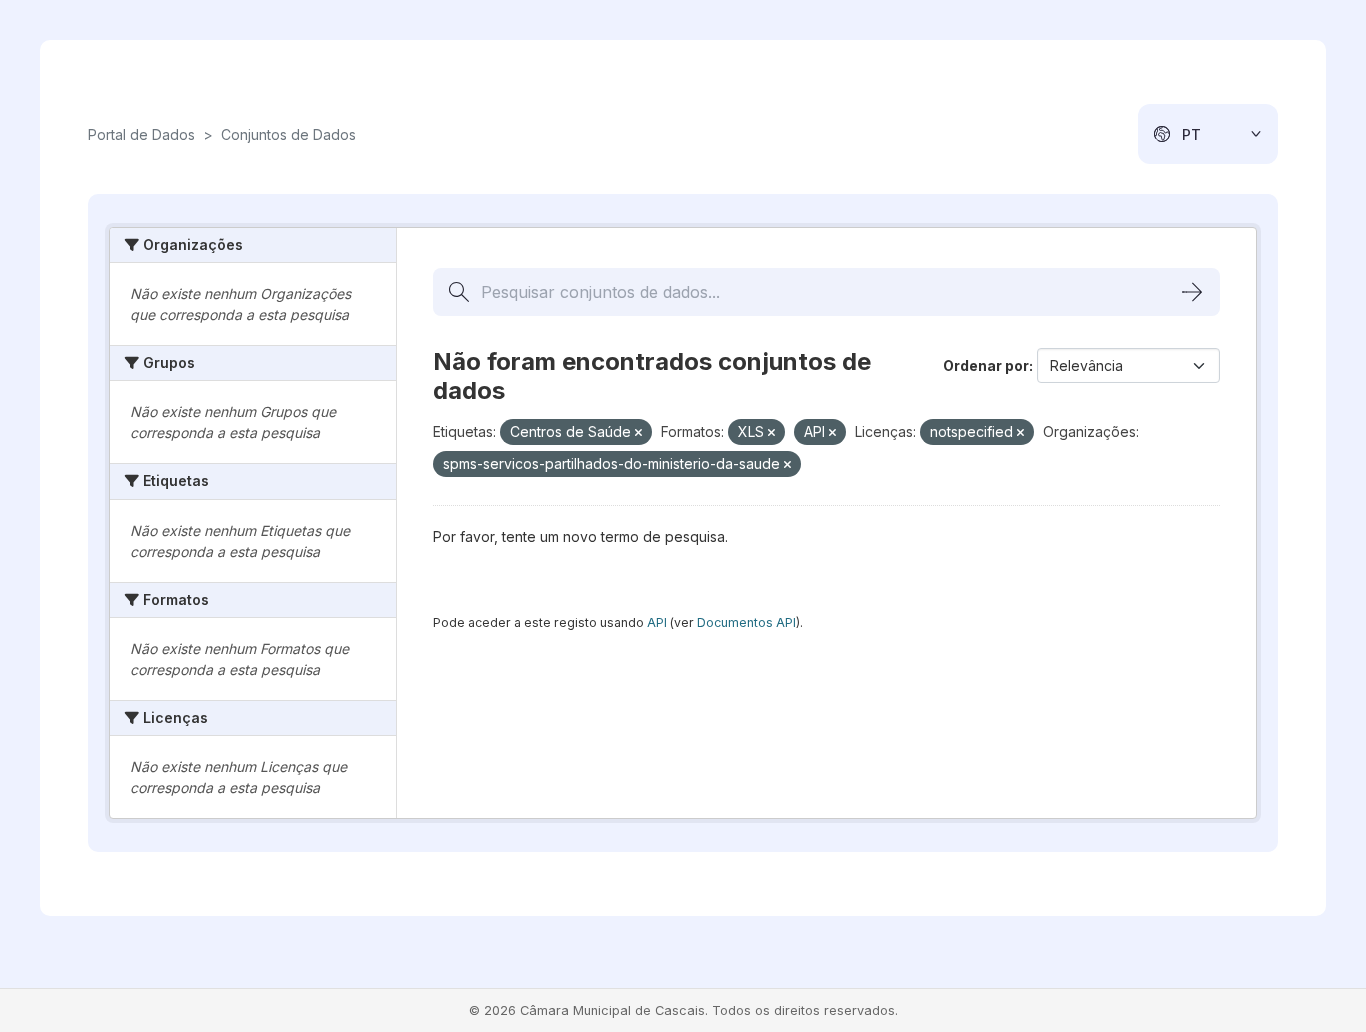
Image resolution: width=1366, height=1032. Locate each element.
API (657, 622)
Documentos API (746, 622)
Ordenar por (986, 365)
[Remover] (638, 433)
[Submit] (1192, 292)
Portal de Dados (141, 134)
